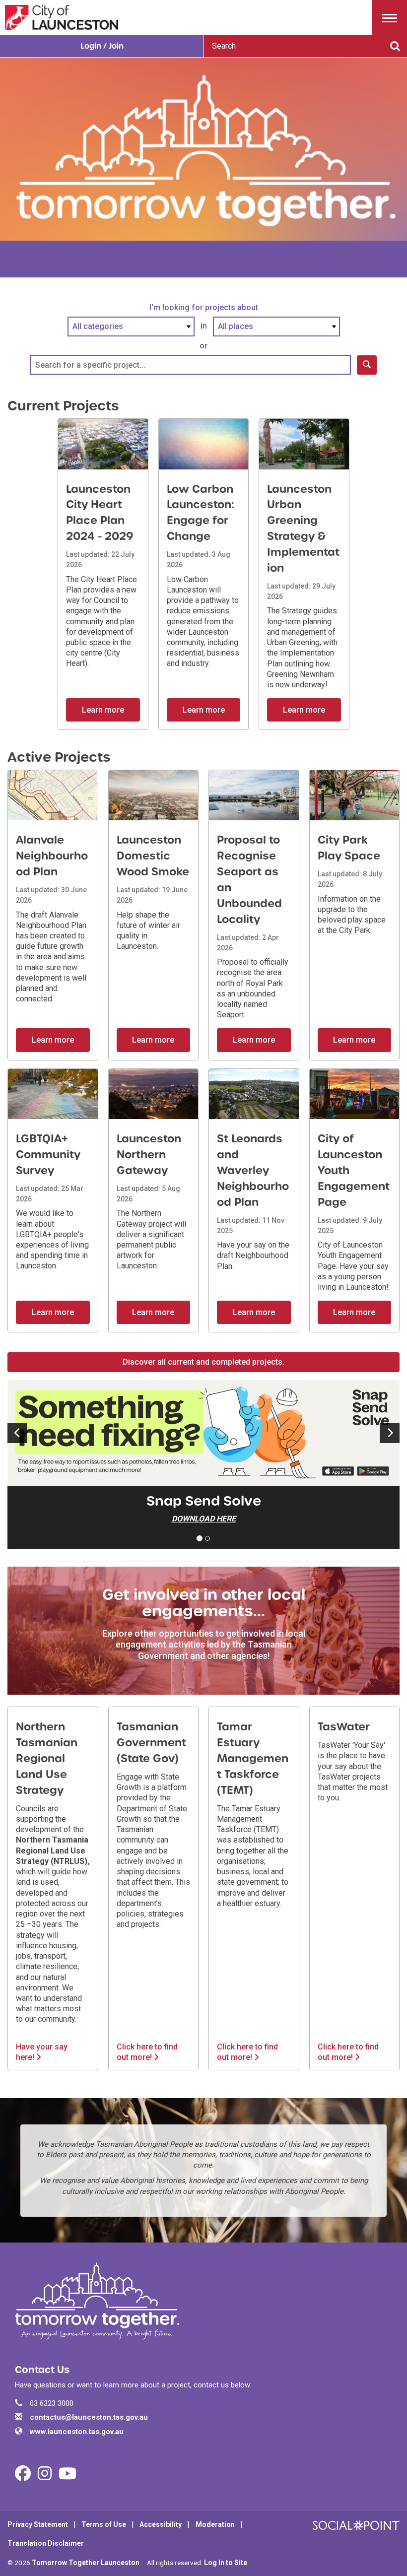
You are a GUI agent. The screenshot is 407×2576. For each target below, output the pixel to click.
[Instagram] (45, 2477)
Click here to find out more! (147, 2052)
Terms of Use (104, 2524)
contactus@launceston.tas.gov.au (89, 2417)
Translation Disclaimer (46, 2543)
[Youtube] (68, 2477)
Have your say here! (42, 2052)
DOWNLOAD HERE (204, 1519)
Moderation (215, 2524)
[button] (390, 17)
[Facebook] (23, 2477)
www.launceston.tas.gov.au (77, 2432)
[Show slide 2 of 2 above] (17, 1433)
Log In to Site (226, 2563)
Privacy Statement (38, 2524)
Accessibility (161, 2524)
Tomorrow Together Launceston (86, 2563)
